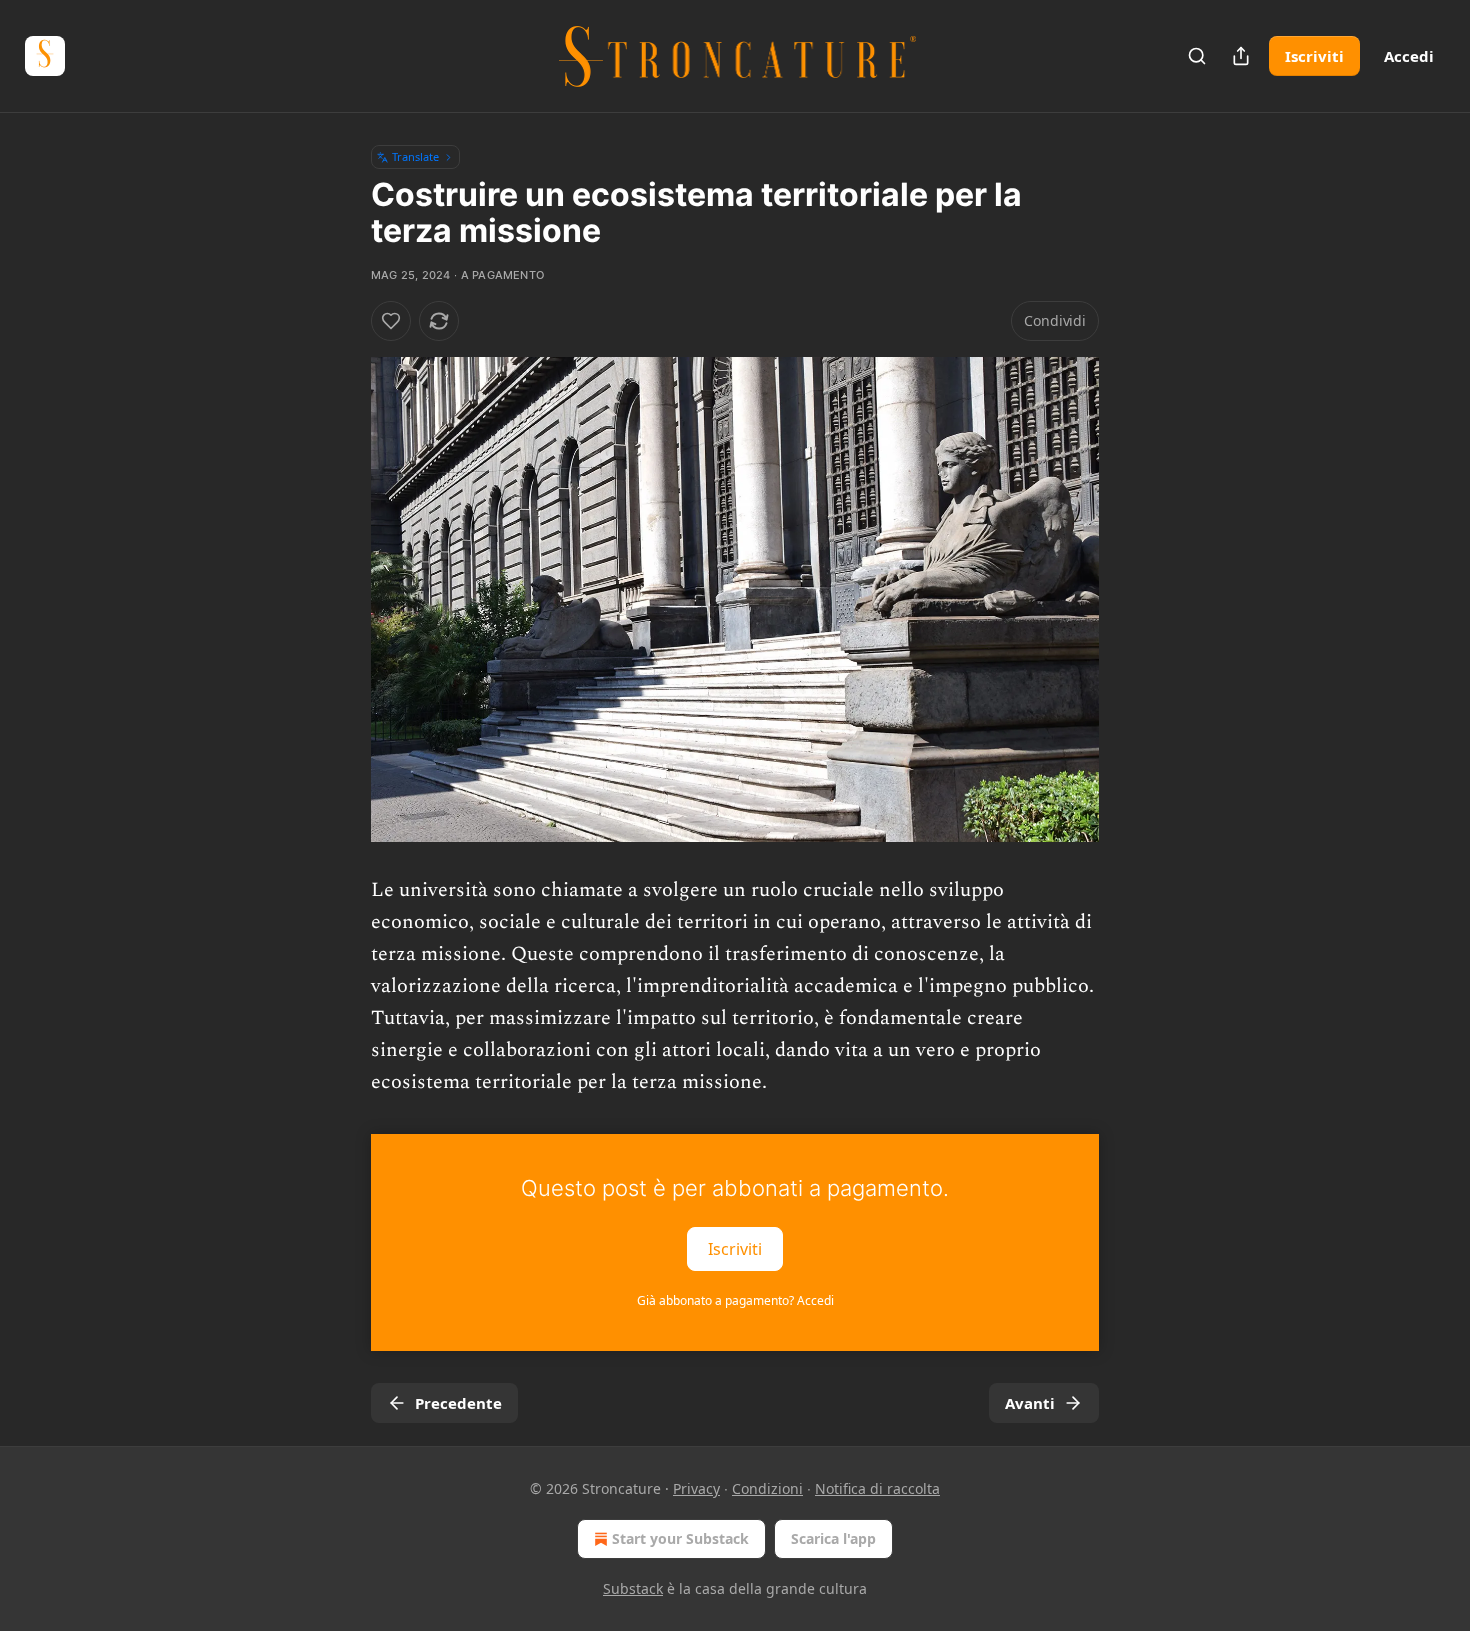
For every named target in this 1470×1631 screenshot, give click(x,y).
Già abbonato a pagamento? (735, 1300)
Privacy (696, 1488)
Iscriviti (1314, 56)
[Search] (1197, 56)
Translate (415, 156)
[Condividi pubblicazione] (1241, 56)
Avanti (1030, 1403)
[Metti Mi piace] (391, 321)
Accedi (1409, 56)
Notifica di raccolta (877, 1488)
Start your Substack (680, 1538)
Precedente (458, 1403)
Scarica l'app (833, 1538)
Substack (633, 1588)
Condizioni (767, 1488)
